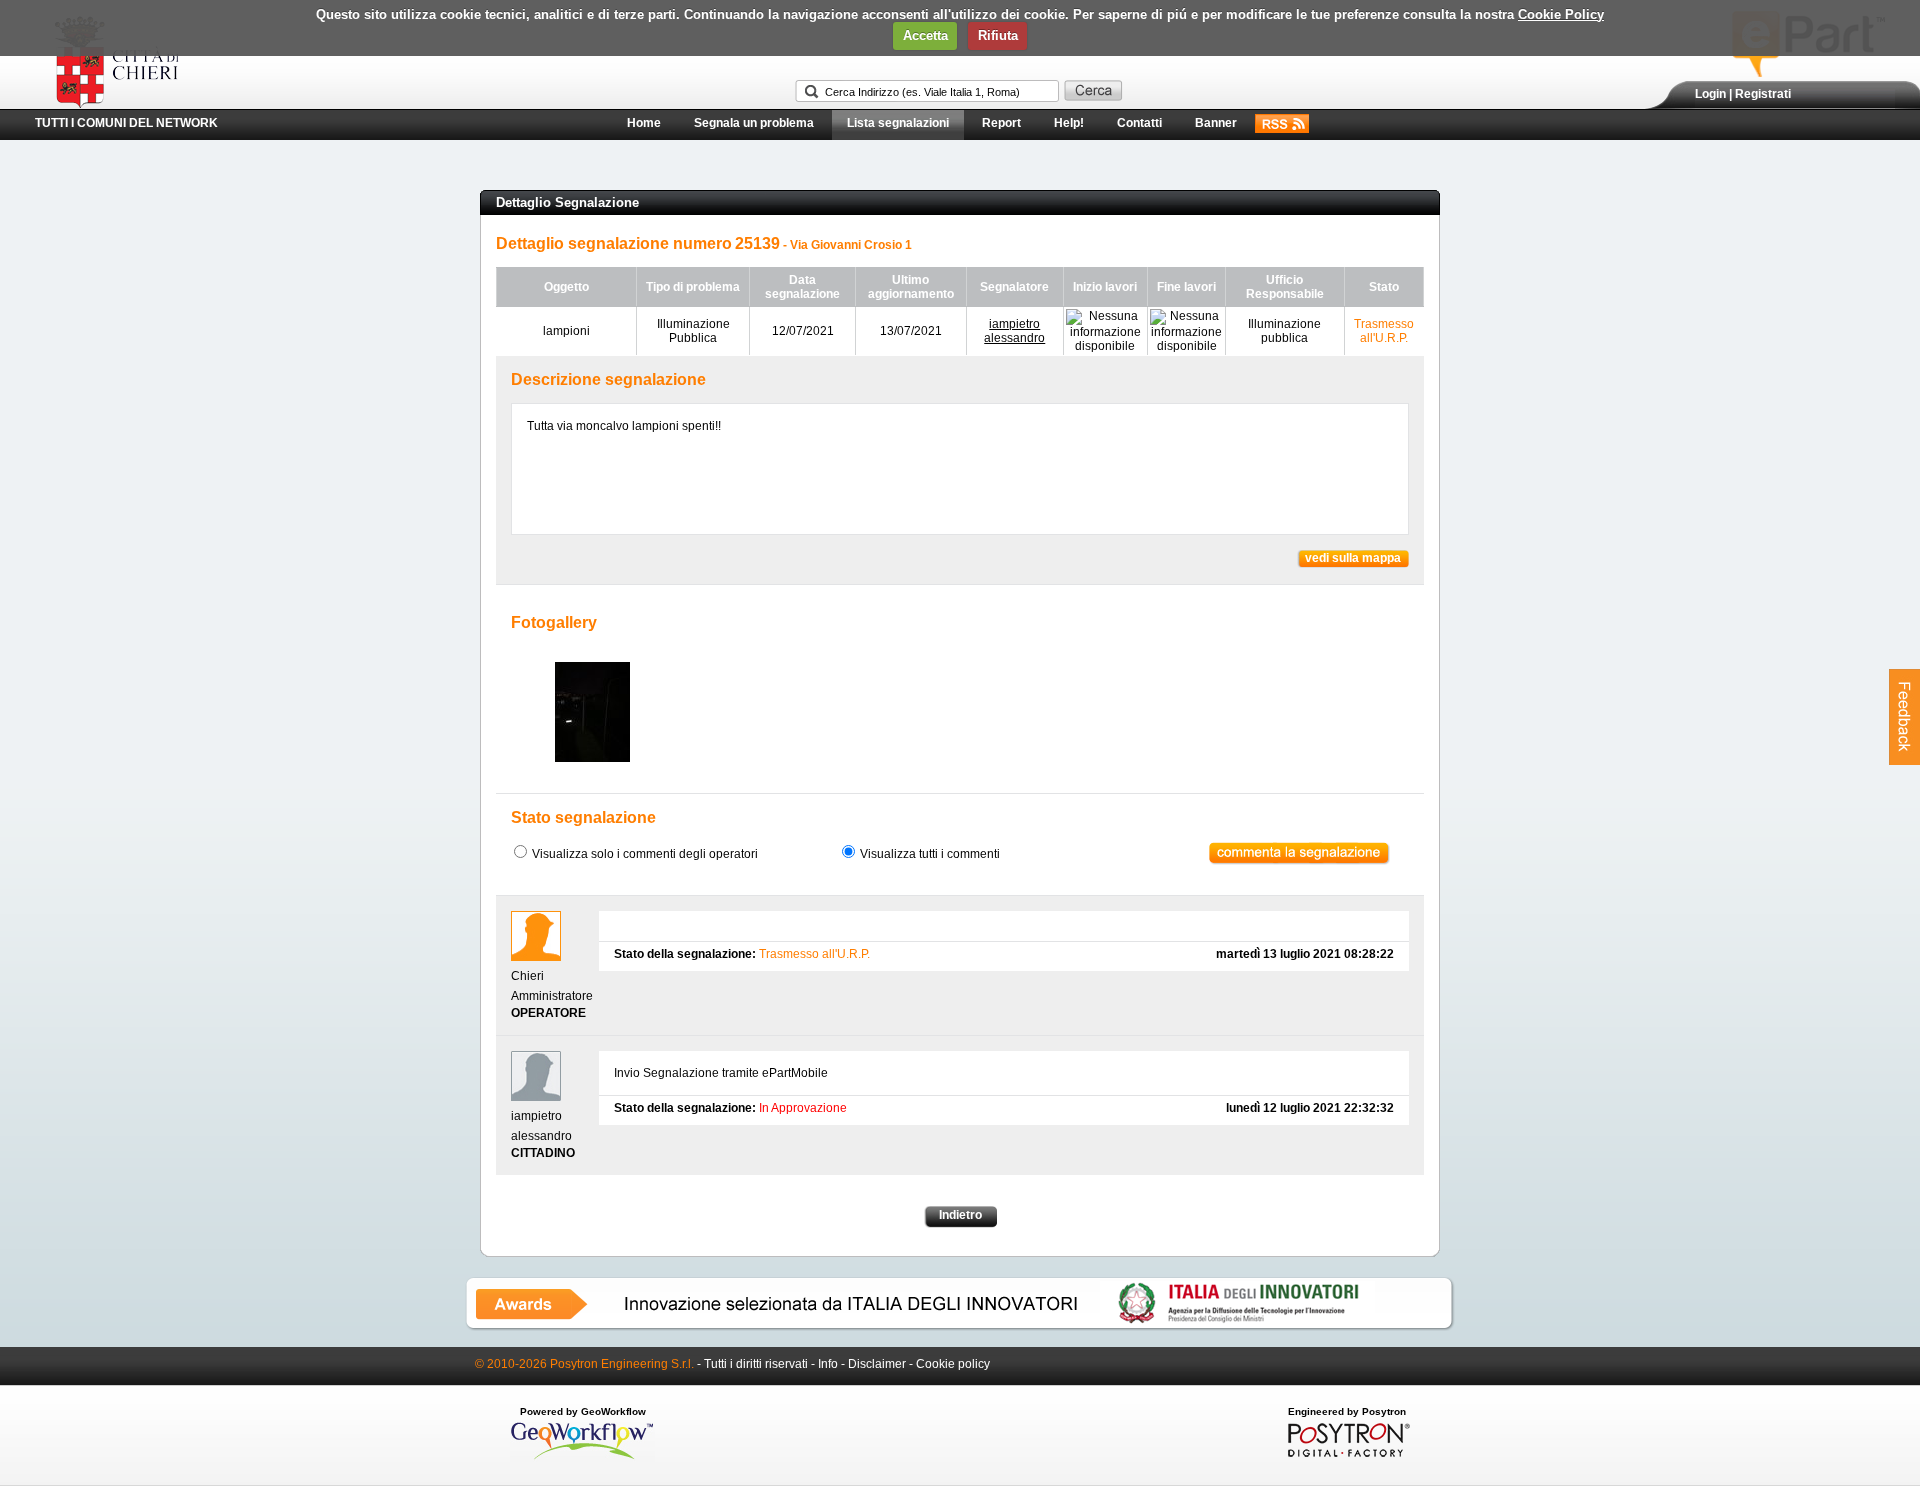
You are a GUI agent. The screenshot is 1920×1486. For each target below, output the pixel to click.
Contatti (1139, 123)
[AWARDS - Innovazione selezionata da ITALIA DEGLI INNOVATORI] (960, 1327)
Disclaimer (877, 1364)
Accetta (925, 35)
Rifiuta (998, 35)
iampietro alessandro (1014, 331)
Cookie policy (953, 1364)
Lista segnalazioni (898, 123)
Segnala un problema (754, 123)
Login (1710, 94)
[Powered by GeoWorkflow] (582, 1458)
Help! (1069, 123)
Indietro (960, 1215)
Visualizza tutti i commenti (930, 854)
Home (644, 123)
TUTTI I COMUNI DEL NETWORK (126, 123)
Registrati (1763, 94)
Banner (1216, 123)
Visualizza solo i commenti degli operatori (645, 854)
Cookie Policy (1561, 14)
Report (1001, 123)
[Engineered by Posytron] (1346, 1453)
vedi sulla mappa (1353, 558)
